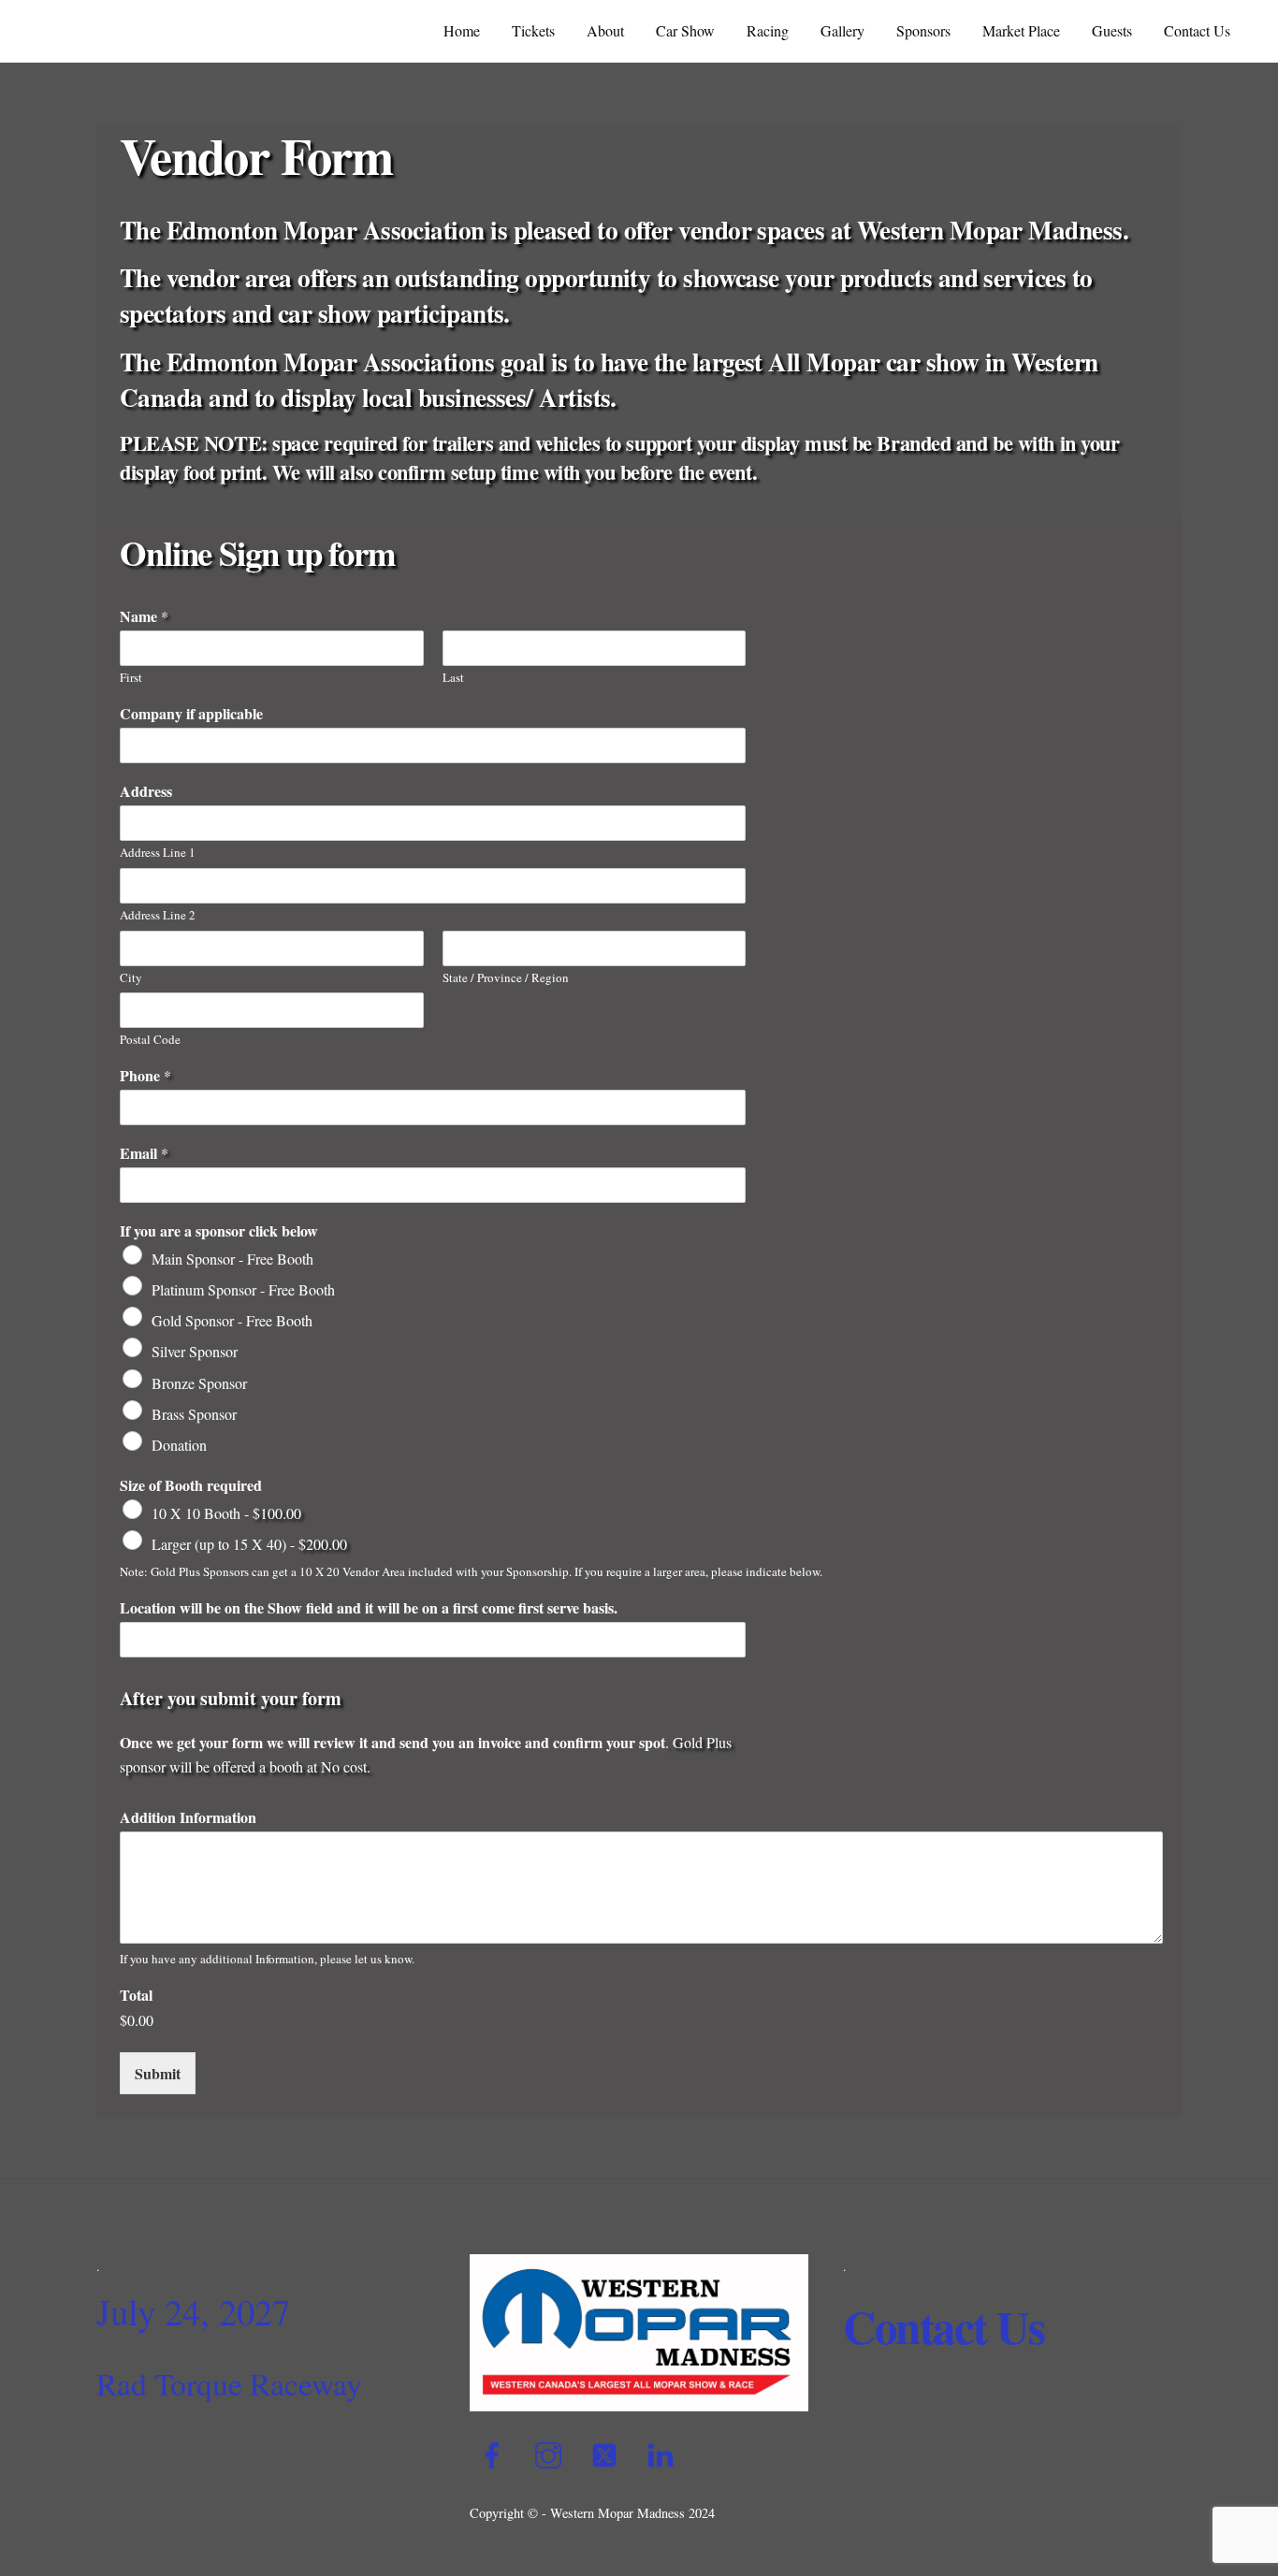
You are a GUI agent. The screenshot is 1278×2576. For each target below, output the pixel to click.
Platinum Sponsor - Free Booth (243, 1289)
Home (462, 30)
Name (144, 617)
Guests (1112, 30)
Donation (179, 1445)
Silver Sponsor (195, 1351)
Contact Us (1197, 30)
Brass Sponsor (194, 1414)
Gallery (842, 30)
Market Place (1021, 30)
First (131, 678)
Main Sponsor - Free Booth (232, 1259)
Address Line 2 (158, 915)
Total (136, 1996)
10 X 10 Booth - (226, 1513)
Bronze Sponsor (199, 1382)
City (131, 978)
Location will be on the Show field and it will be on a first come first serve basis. (369, 1608)
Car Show (685, 30)
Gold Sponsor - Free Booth (232, 1320)
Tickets (533, 30)
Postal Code (150, 1040)
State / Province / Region (506, 978)
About (605, 30)
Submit (158, 2073)
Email (144, 1154)
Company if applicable (191, 714)
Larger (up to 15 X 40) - (249, 1544)
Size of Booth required (191, 1486)
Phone (145, 1076)
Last (453, 678)
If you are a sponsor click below (219, 1231)
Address (146, 792)
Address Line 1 (158, 853)
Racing (768, 30)
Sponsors (923, 30)
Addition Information (188, 1818)
